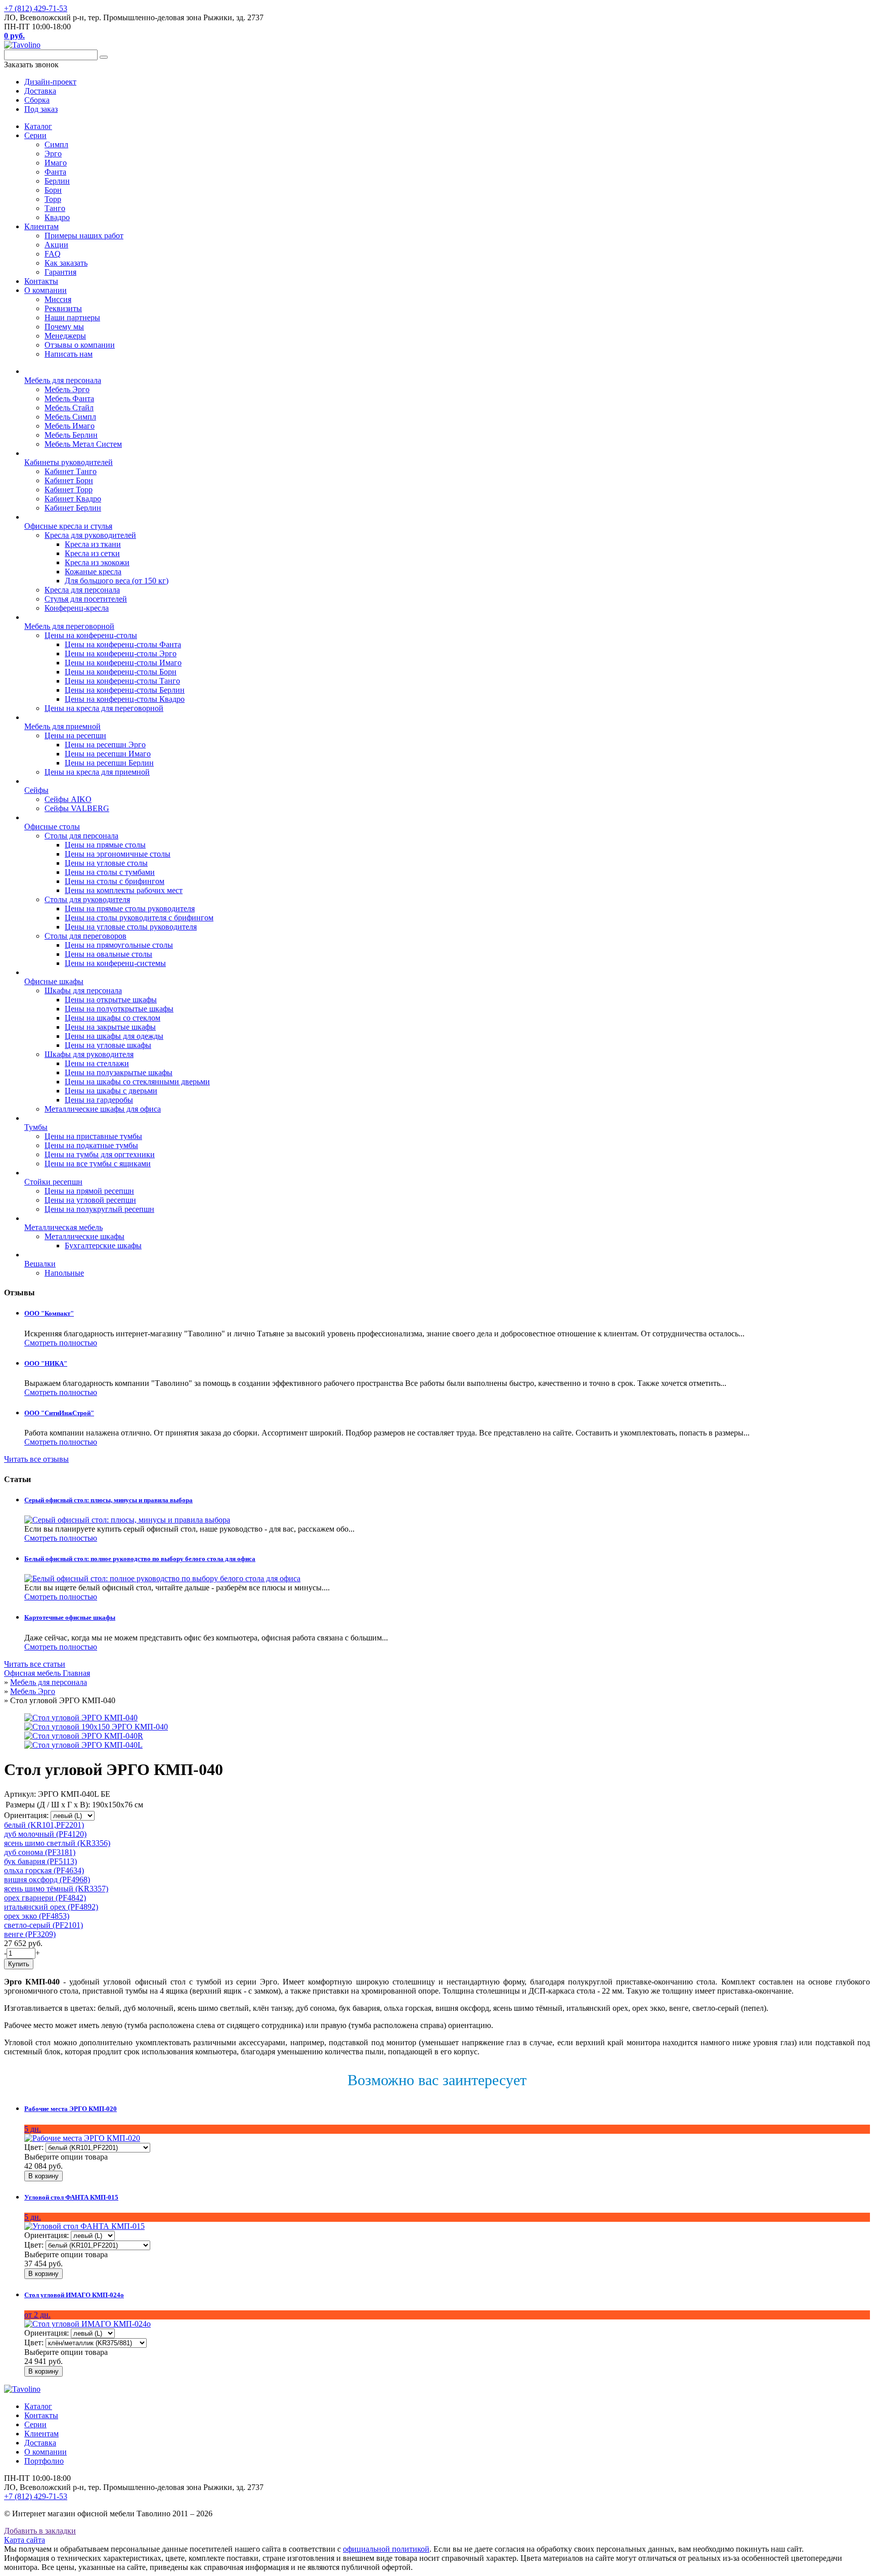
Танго (55, 208)
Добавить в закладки (40, 2531)
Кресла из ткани (93, 544)
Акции (56, 245)
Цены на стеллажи (97, 1063)
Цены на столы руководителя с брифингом (139, 918)
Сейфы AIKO (68, 799)
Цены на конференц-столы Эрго (121, 653)
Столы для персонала (81, 836)
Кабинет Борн (69, 480)
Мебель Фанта (69, 398)
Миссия (58, 299)
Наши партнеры (72, 318)
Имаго (56, 163)
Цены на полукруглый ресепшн (99, 1209)
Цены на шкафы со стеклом (113, 1018)
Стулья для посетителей (86, 599)
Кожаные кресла (93, 572)
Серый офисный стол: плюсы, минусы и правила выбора (108, 1500)
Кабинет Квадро (73, 499)
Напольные (64, 1273)
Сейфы (36, 790)
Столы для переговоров (85, 936)
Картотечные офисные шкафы (70, 1617)
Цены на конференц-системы (115, 963)
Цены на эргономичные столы (118, 854)
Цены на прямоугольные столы (119, 945)
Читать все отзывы (36, 1459)
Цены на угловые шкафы (108, 1045)
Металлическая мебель (63, 1227)
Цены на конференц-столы (91, 635)
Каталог (38, 126)
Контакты (41, 281)
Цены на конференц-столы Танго (122, 681)
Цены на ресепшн (75, 735)
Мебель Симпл (70, 417)
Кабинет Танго (71, 471)
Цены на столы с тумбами (110, 872)
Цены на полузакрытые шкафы (119, 1072)
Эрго (53, 154)
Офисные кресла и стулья (68, 526)
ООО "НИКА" (46, 1363)
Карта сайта (25, 2540)
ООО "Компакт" (49, 1313)
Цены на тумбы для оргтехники (100, 1154)
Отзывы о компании (80, 345)
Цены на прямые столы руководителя (130, 909)
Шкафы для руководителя (89, 1054)
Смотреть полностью (61, 1343)
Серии (35, 135)
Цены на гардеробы (99, 1100)
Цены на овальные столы (108, 954)
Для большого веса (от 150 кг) (117, 581)
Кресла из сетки (92, 553)
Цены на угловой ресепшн (90, 1200)
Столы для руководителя (87, 899)
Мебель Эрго (67, 389)
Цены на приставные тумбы (93, 1136)
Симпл (56, 144)
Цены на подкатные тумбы (91, 1145)
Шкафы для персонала (83, 990)
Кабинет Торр (69, 490)
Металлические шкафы (84, 1236)
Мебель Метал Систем (83, 444)
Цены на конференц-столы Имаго (123, 663)
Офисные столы (52, 827)
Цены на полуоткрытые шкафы (119, 1009)
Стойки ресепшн (53, 1182)
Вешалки (40, 1264)
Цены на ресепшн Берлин (109, 763)
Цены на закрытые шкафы (110, 1027)
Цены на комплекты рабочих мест (124, 890)
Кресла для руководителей (90, 535)
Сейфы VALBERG (77, 808)
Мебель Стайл (69, 408)
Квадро (57, 217)
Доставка (40, 2443)
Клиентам (41, 226)
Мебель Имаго (70, 426)
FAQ (53, 254)
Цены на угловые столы (106, 863)
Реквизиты (63, 308)
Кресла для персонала (82, 590)
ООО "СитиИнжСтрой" (59, 1413)
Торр (53, 199)
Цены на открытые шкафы (111, 1000)
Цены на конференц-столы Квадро (125, 699)
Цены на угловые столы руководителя (131, 927)
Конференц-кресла (77, 608)
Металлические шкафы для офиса (103, 1109)
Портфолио (44, 2461)
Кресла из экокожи (97, 562)
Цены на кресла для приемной (97, 772)
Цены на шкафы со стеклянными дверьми (137, 1082)
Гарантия (60, 272)
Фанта (55, 172)
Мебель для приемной (62, 726)
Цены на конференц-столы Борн (121, 672)
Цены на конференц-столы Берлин (125, 690)
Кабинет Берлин (73, 508)
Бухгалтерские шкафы (103, 1245)
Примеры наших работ (84, 236)
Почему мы (64, 327)
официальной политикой (386, 2549)
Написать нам (69, 354)
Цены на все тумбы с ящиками (98, 1164)
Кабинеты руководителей (69, 462)
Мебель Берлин (71, 435)
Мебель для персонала (63, 380)
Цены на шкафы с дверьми (111, 1091)
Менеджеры (65, 336)
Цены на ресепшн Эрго (105, 745)
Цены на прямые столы (105, 845)
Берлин (57, 181)
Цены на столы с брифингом (115, 881)
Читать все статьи (35, 1664)
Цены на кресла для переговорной (104, 708)
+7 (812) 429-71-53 (36, 8)
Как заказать (66, 263)
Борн (53, 190)
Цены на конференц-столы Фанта (123, 644)
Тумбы (36, 1127)
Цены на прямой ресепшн (89, 1191)
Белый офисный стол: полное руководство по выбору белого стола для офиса (140, 1559)
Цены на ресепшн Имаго (108, 754)
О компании (46, 290)
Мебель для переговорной (69, 626)
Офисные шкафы (54, 981)
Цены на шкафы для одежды (114, 1036)
